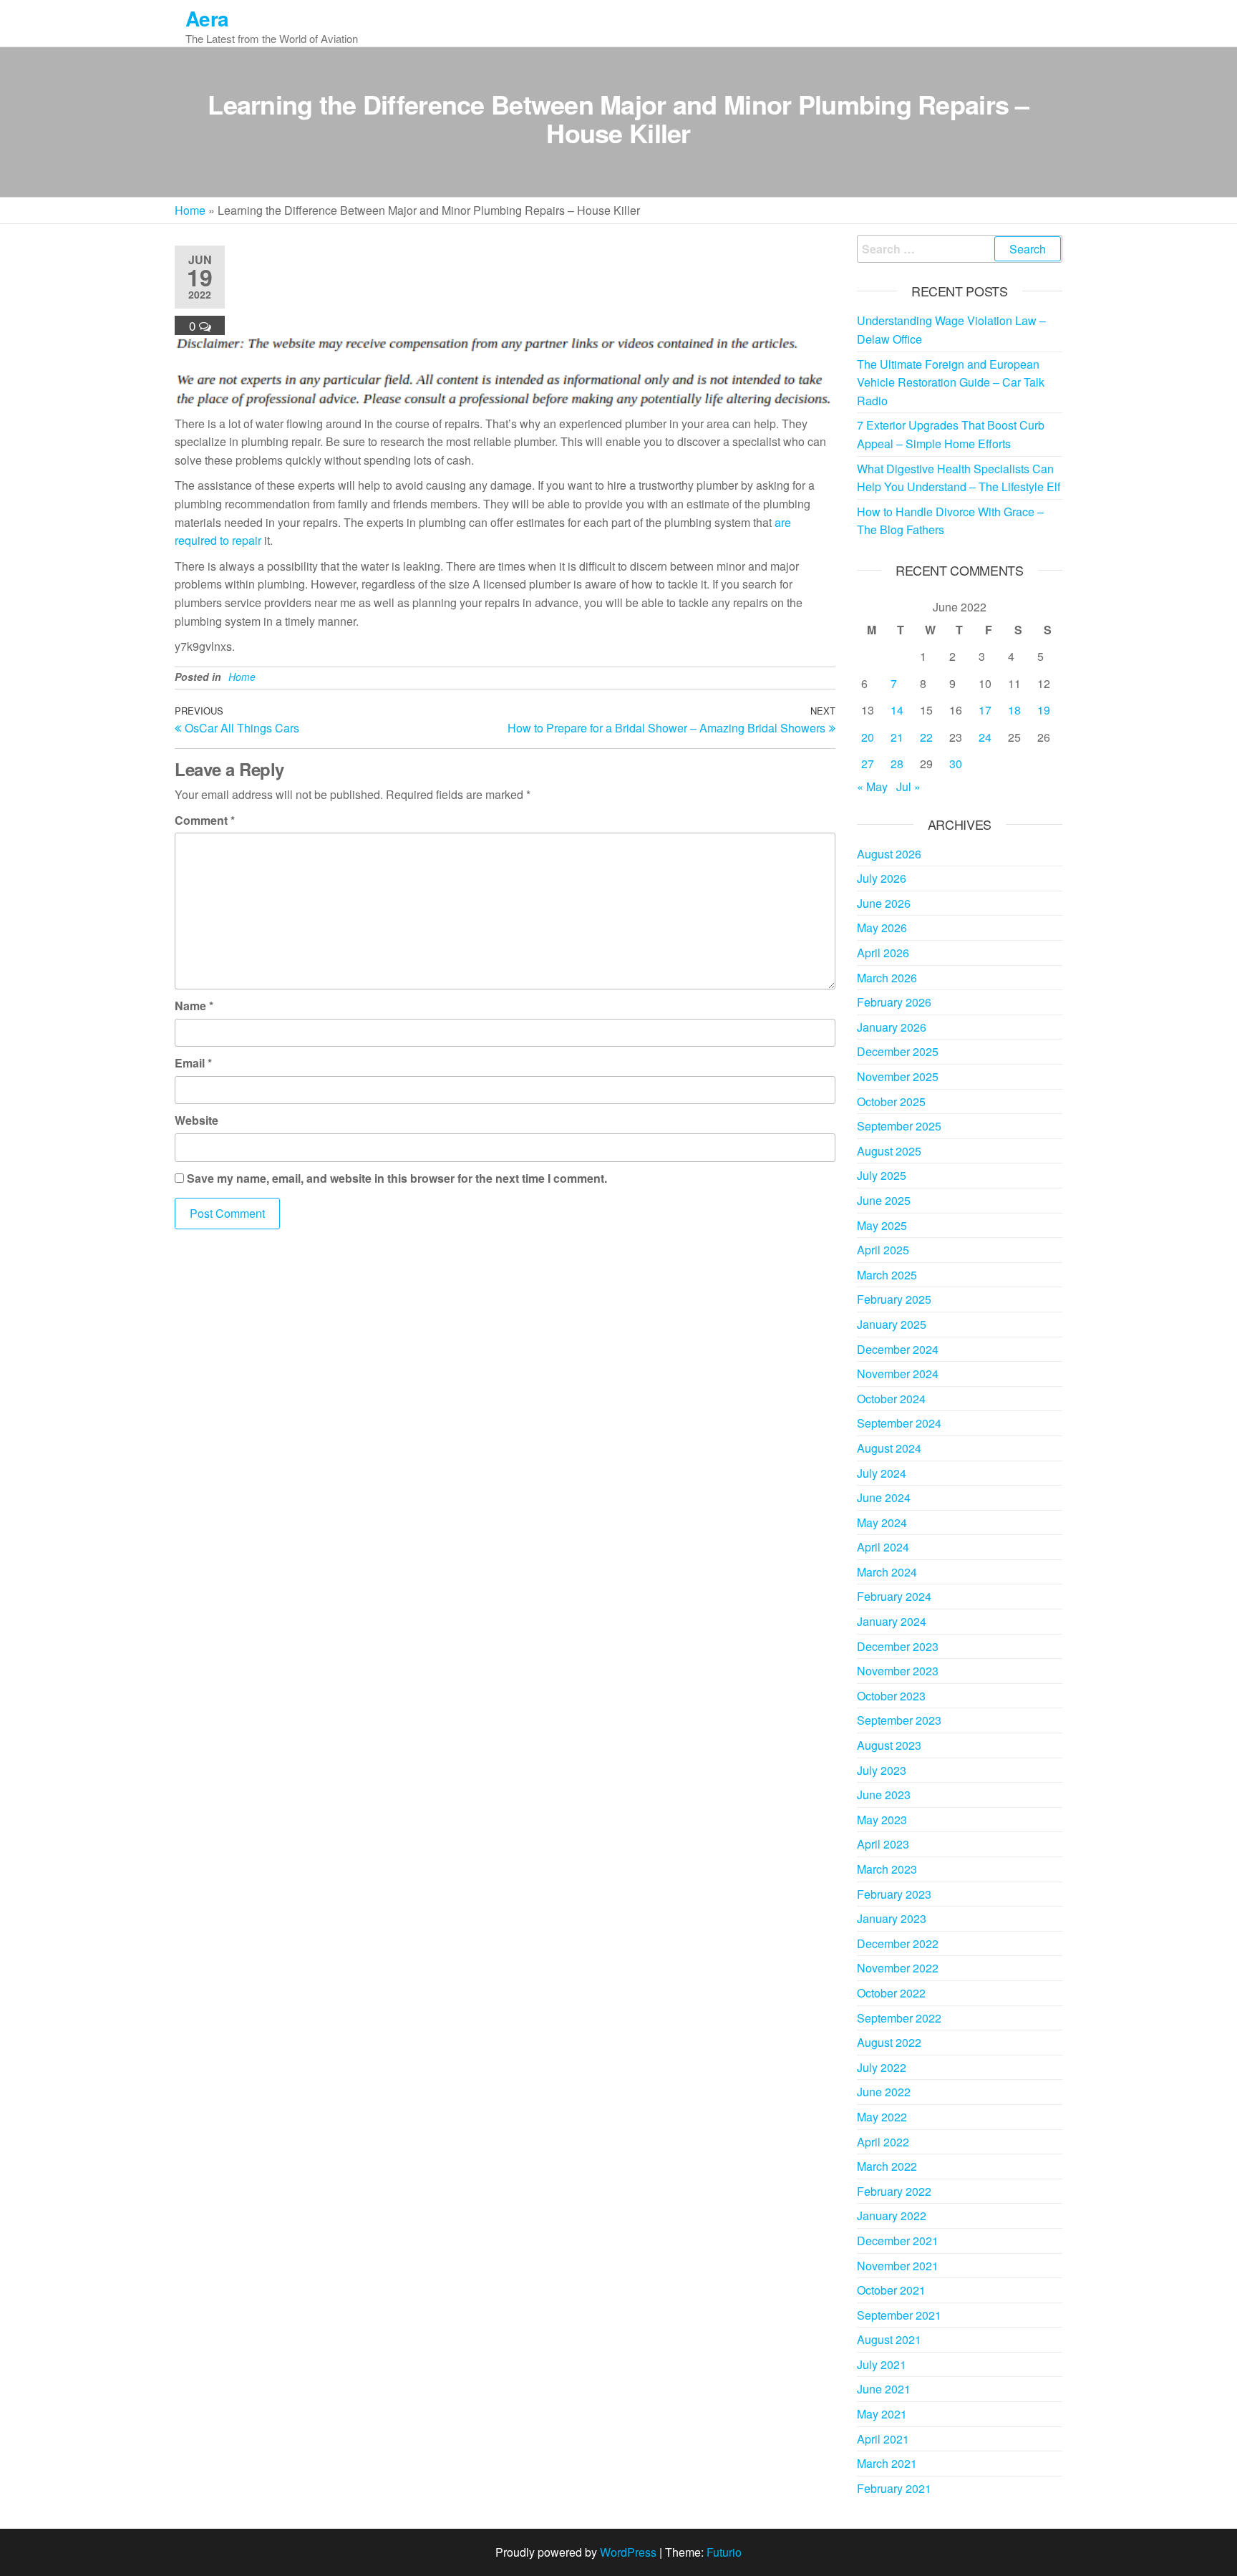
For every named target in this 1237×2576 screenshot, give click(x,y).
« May (872, 786)
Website (197, 1120)
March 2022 (887, 2166)
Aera (207, 18)
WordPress (628, 2552)
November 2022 (898, 1968)
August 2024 (889, 1448)
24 (985, 737)
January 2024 (892, 1621)
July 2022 (882, 2067)
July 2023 (882, 1770)
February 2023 (894, 1894)
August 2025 (889, 1151)
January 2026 (892, 1027)
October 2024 (891, 1399)
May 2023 (882, 1820)
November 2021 (898, 2266)
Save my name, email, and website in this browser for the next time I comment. (397, 1178)
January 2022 (892, 2216)
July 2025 (882, 1175)
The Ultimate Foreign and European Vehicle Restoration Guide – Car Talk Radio (951, 382)
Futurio (724, 2552)
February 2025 (894, 1299)
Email (193, 1063)
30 (956, 764)
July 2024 (882, 1473)
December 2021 (898, 2241)
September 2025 (899, 1126)
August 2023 (889, 1745)
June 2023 (884, 1795)
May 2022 (882, 2117)
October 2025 (891, 1101)
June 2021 (884, 2389)
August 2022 (889, 2042)
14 (897, 710)
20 (868, 737)
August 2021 (889, 2339)
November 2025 (898, 1076)
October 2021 (891, 2290)
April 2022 (883, 2142)
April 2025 (883, 1250)
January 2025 (892, 1324)
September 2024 (899, 1423)
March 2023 (887, 1869)
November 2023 (898, 1671)
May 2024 (882, 1522)
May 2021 (882, 2414)
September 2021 (899, 2315)
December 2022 (898, 1943)
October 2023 (891, 1696)
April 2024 (883, 1547)
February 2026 (894, 1002)
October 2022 (891, 1993)
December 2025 (898, 1051)
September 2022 (899, 2018)
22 (926, 737)
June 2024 (884, 1497)
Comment (205, 820)
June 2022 (884, 2092)
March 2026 (887, 978)
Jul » (908, 786)
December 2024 (898, 1349)
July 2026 (882, 878)
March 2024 (887, 1572)
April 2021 (883, 2439)
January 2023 (892, 1918)
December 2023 (898, 1646)
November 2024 (898, 1374)
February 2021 (894, 2488)
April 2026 (883, 953)
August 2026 (889, 854)
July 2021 (882, 2364)
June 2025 (884, 1200)
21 (897, 737)
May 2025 (882, 1225)
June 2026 (884, 903)
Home (190, 210)
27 (868, 764)
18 (1014, 710)
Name (194, 1006)
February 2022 (894, 2191)
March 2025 (887, 1275)
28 (897, 764)
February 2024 (894, 1596)
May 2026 (882, 928)
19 (1044, 710)
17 (985, 710)
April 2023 (883, 1844)
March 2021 (887, 2463)
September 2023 (899, 1720)
